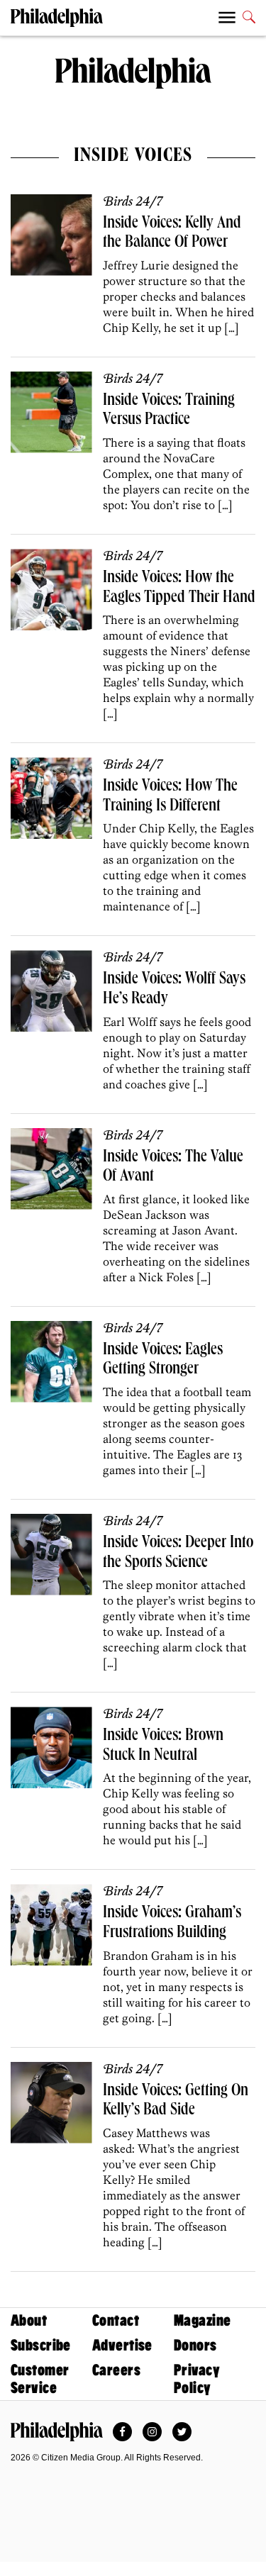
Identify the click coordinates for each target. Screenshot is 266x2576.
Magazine (202, 2320)
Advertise (122, 2345)
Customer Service (40, 2379)
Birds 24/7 (133, 202)
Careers (116, 2370)
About (29, 2320)
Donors (195, 2345)
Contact (116, 2320)
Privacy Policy (197, 2379)
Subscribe (41, 2345)
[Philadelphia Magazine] (57, 2431)
